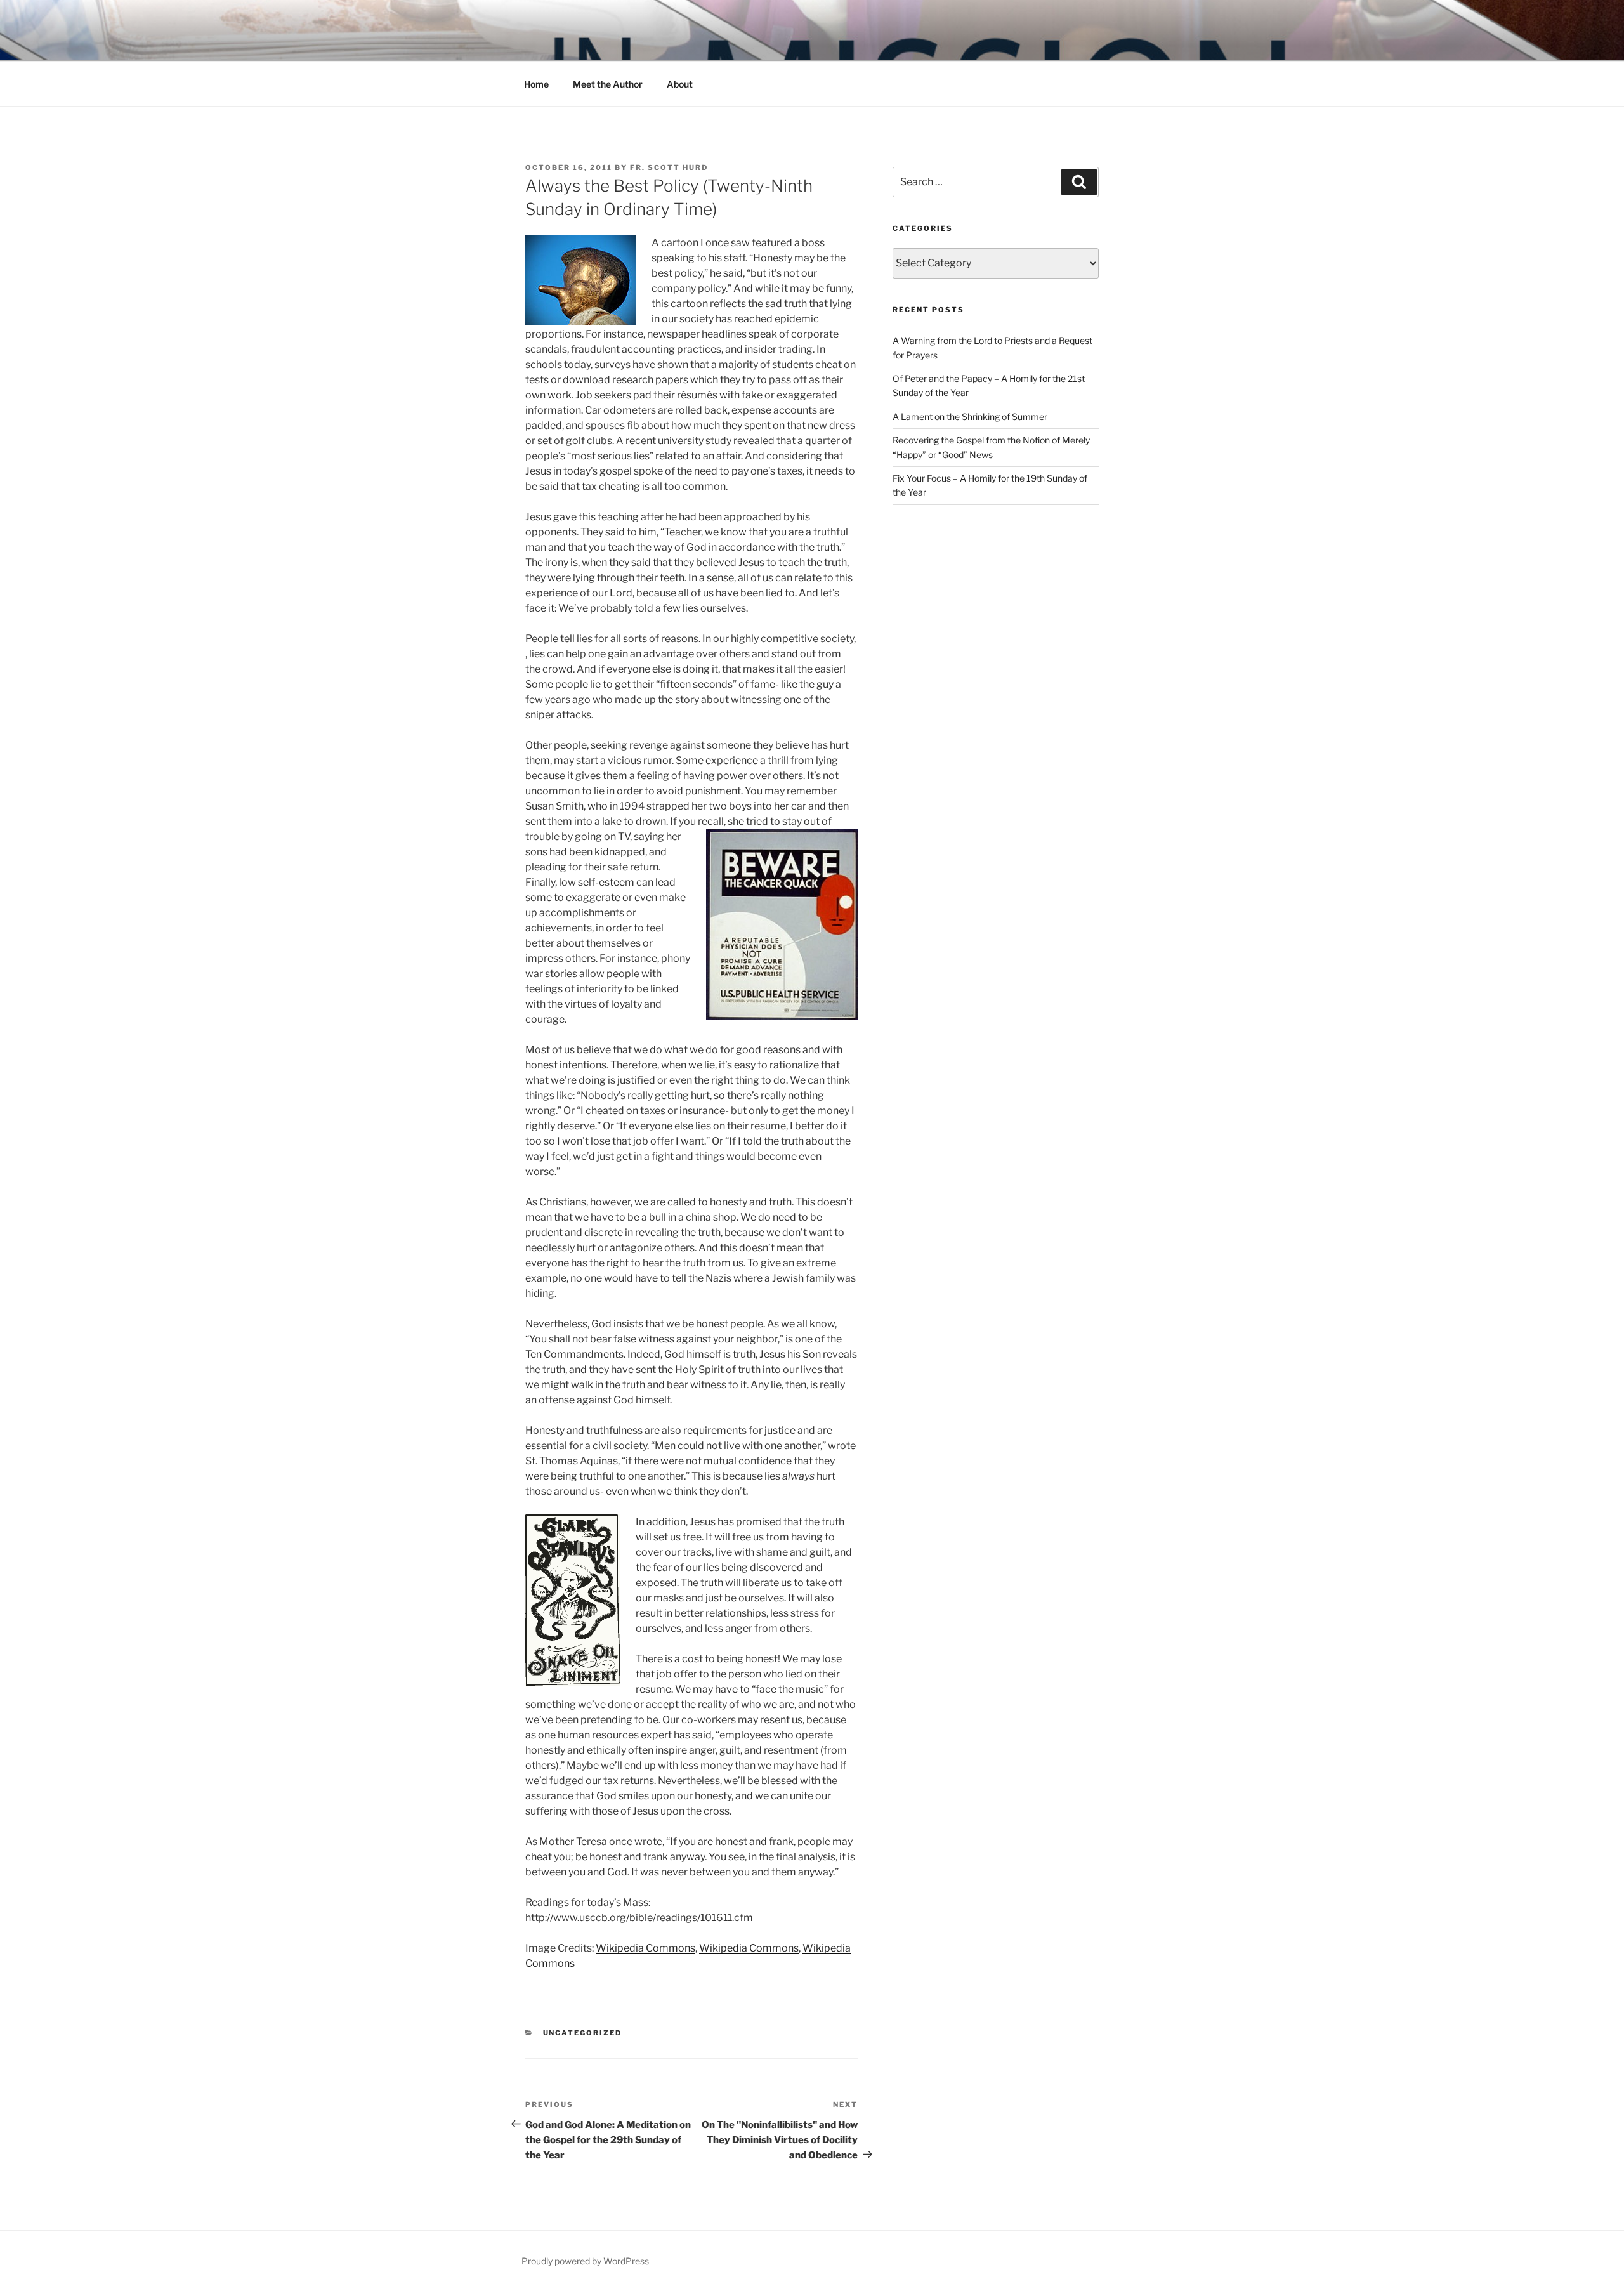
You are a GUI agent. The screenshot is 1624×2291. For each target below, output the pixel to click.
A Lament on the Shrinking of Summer (970, 417)
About (680, 84)
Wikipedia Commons (645, 1948)
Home (536, 84)
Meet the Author (608, 84)
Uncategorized (583, 2033)
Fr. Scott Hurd (669, 167)
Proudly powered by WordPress (585, 2261)
